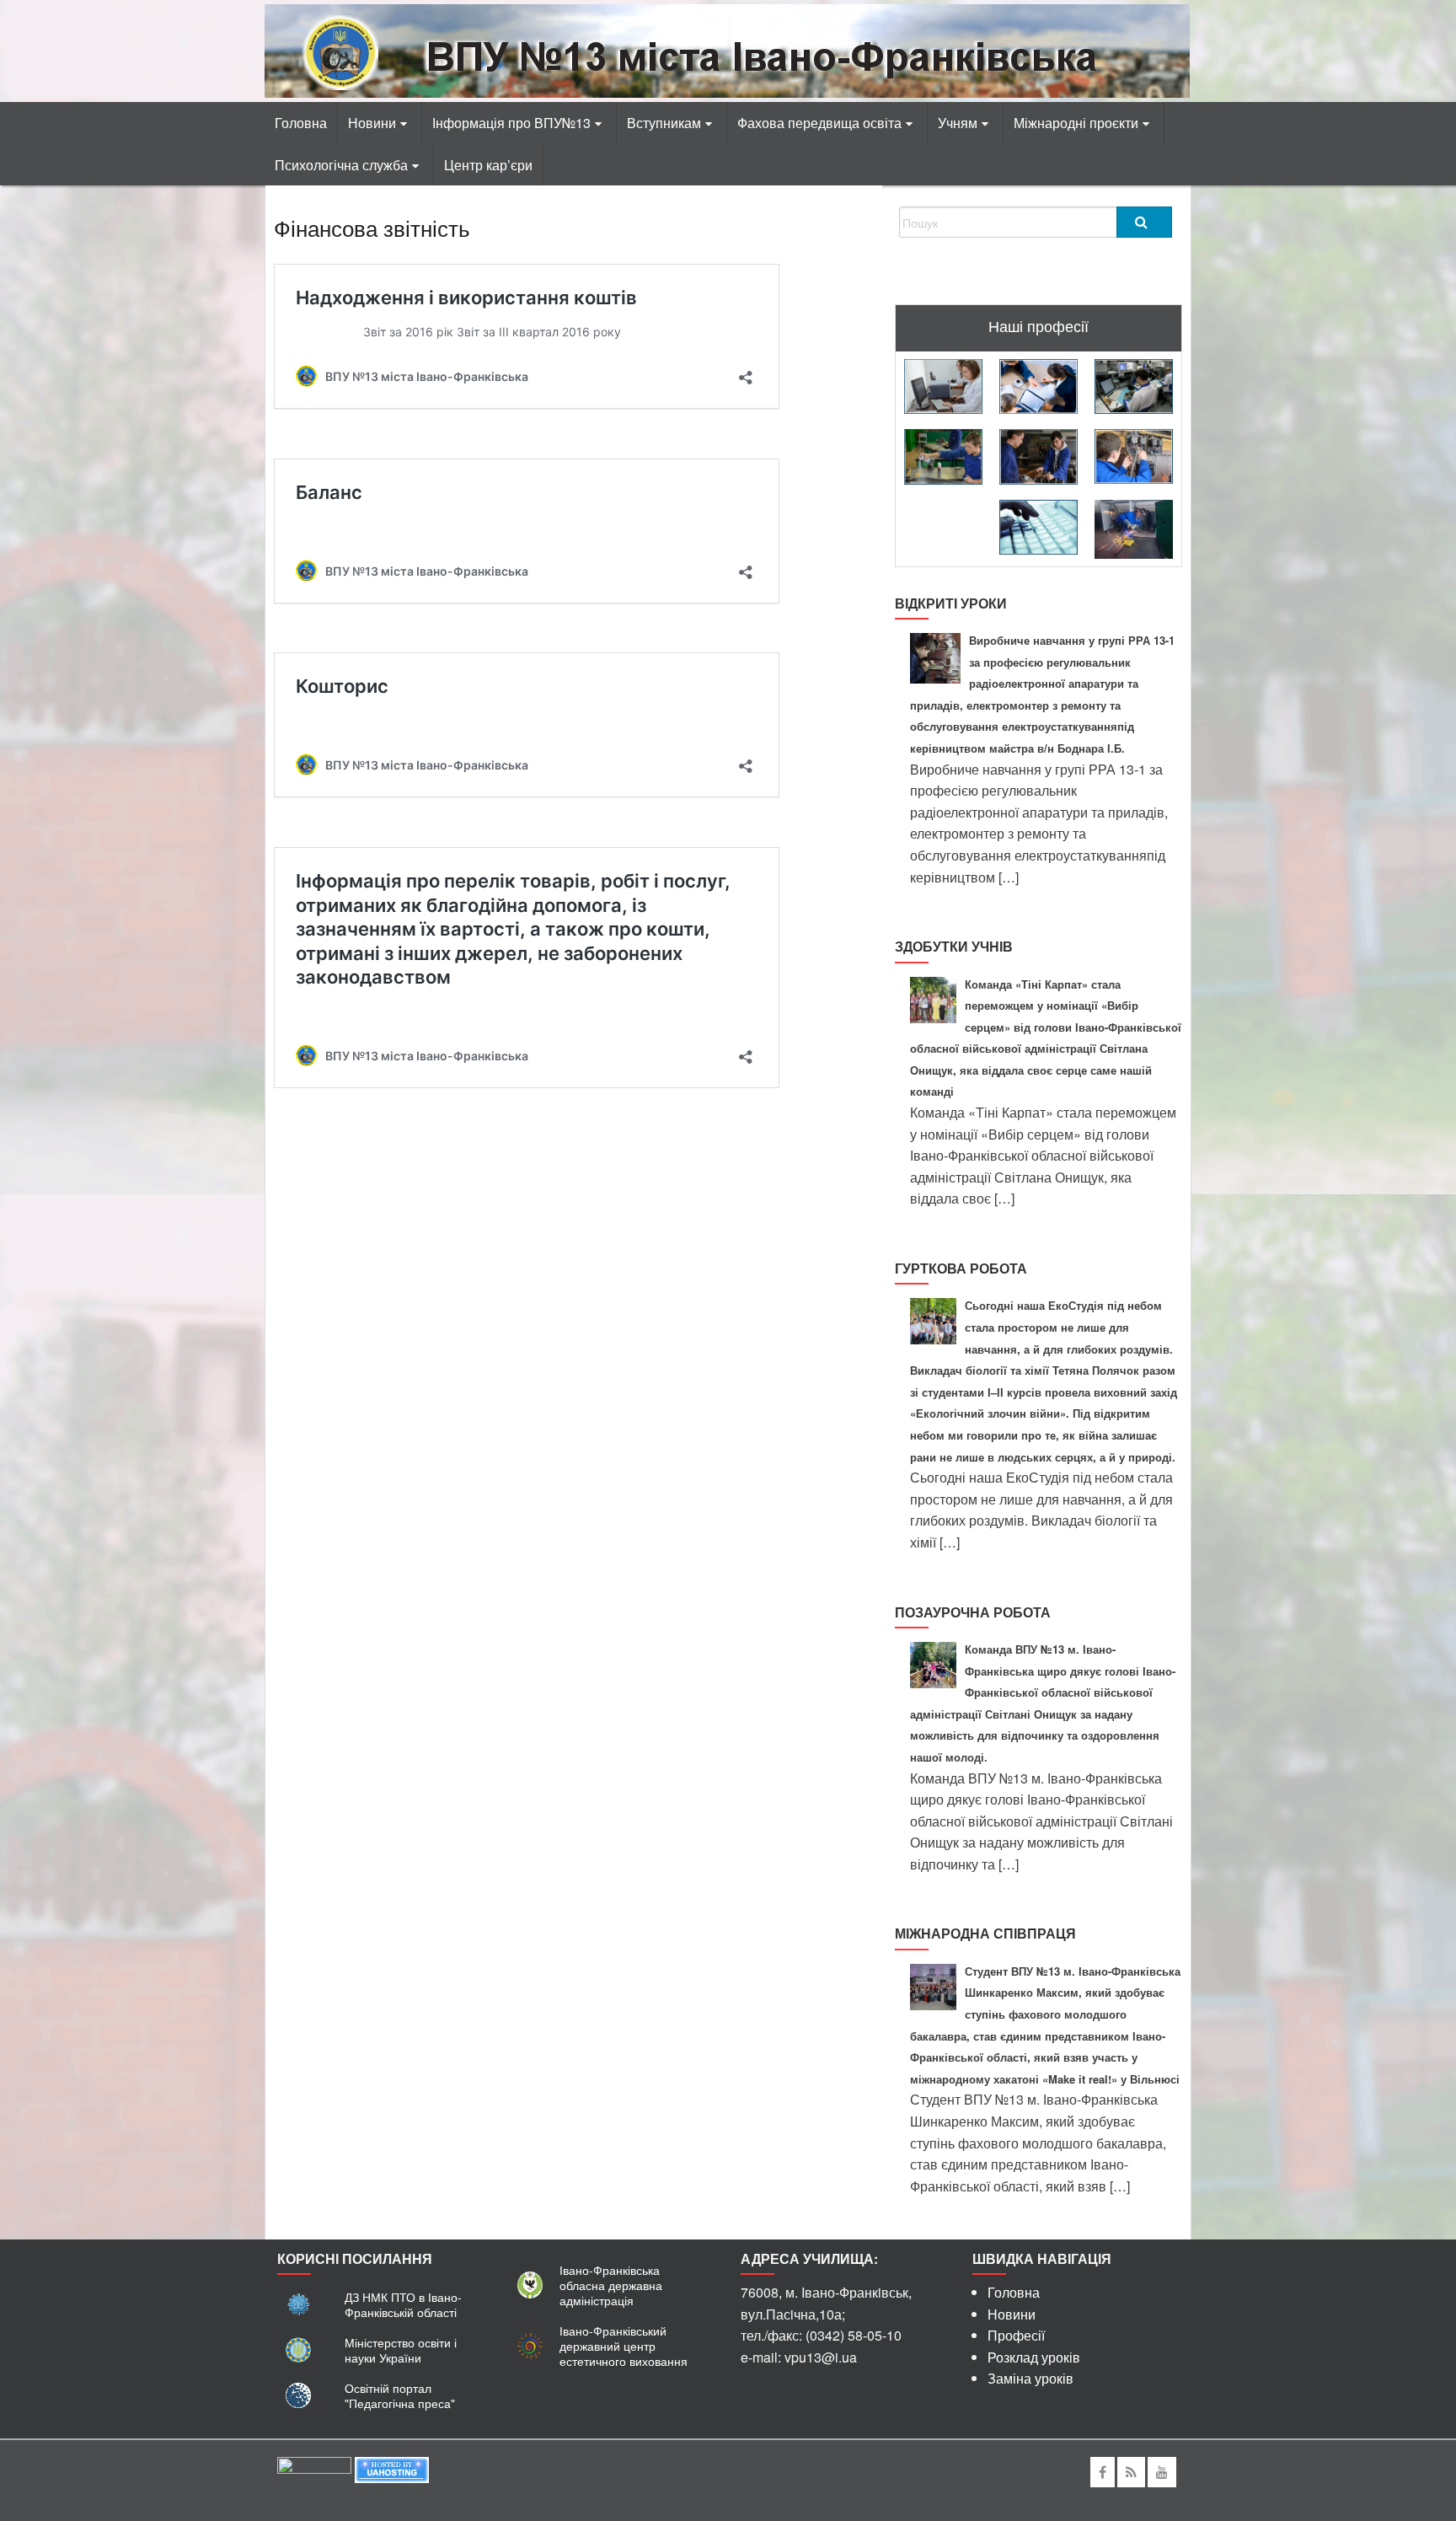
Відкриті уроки (951, 603)
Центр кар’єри (488, 165)
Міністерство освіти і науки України (401, 2350)
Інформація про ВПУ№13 (511, 123)
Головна (301, 123)
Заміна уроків (1030, 2378)
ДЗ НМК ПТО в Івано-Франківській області (403, 2304)
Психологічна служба (341, 165)
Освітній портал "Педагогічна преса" (400, 2395)
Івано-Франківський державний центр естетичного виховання (624, 2346)
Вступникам (664, 123)
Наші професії (1038, 325)
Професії (1016, 2335)
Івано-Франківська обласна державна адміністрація (611, 2285)
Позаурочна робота (973, 1612)
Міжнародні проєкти (1076, 123)
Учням (958, 123)
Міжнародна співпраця (985, 1933)
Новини (372, 123)
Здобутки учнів (954, 946)
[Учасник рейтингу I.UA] (314, 2468)
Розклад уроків (1034, 2357)
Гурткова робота (961, 1268)
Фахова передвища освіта (819, 123)
